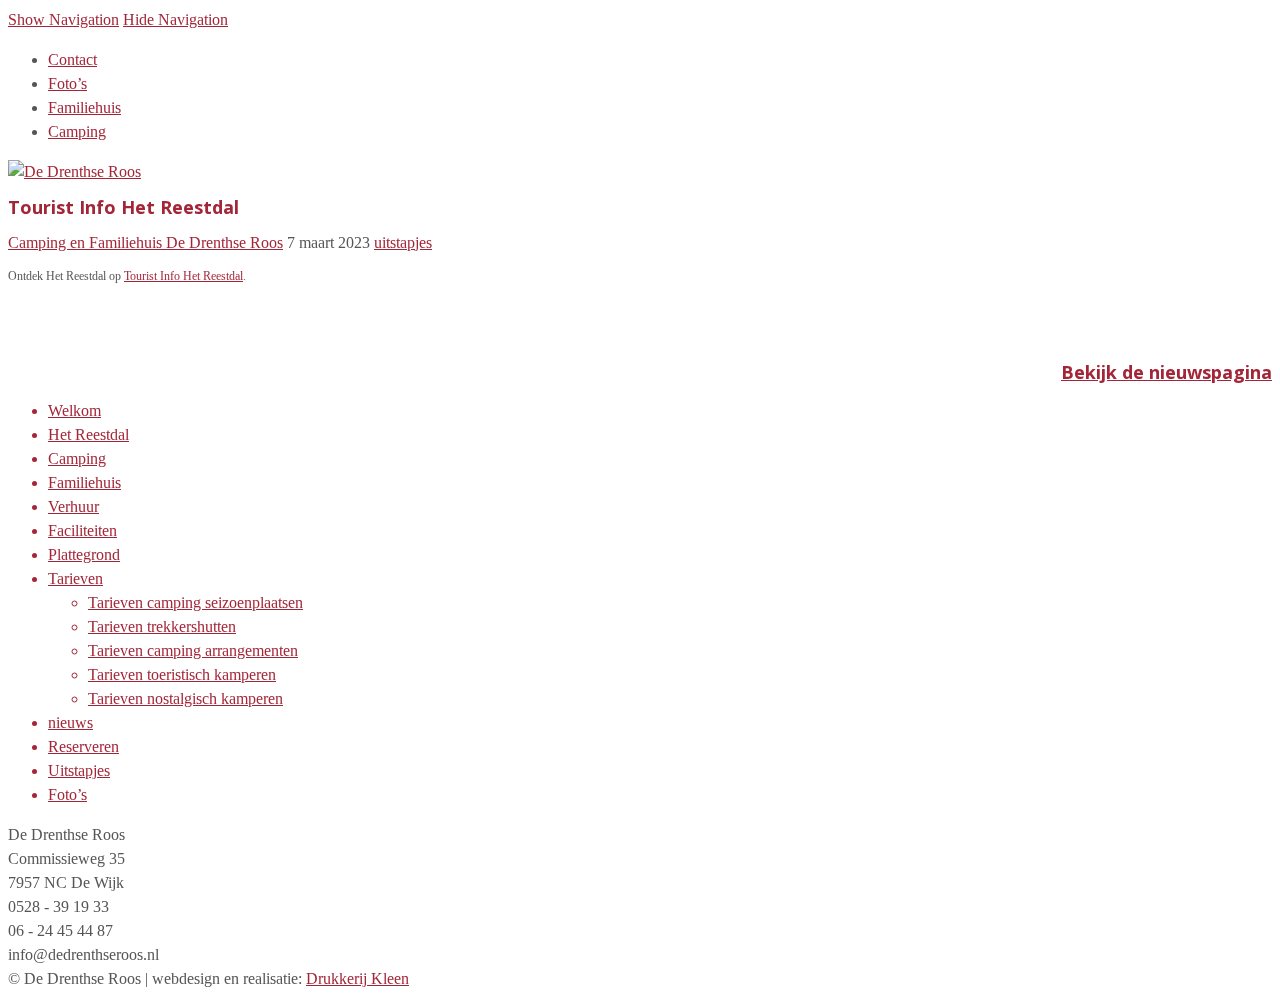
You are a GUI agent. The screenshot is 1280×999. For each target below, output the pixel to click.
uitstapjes (403, 242)
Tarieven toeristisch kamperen (182, 674)
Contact (72, 59)
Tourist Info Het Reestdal (183, 276)
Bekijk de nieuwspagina (1166, 372)
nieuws (70, 722)
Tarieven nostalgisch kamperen (185, 698)
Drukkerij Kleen (357, 978)
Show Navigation (63, 19)
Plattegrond (84, 554)
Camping (77, 131)
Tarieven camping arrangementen (193, 650)
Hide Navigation (175, 19)
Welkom (74, 410)
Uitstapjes (79, 770)
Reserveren (83, 746)
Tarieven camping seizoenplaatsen (195, 602)
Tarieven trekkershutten (162, 626)
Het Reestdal (88, 434)
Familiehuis (84, 107)
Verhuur (73, 506)
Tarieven (75, 578)
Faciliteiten (82, 530)
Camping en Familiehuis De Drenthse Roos (145, 242)
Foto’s (67, 83)
